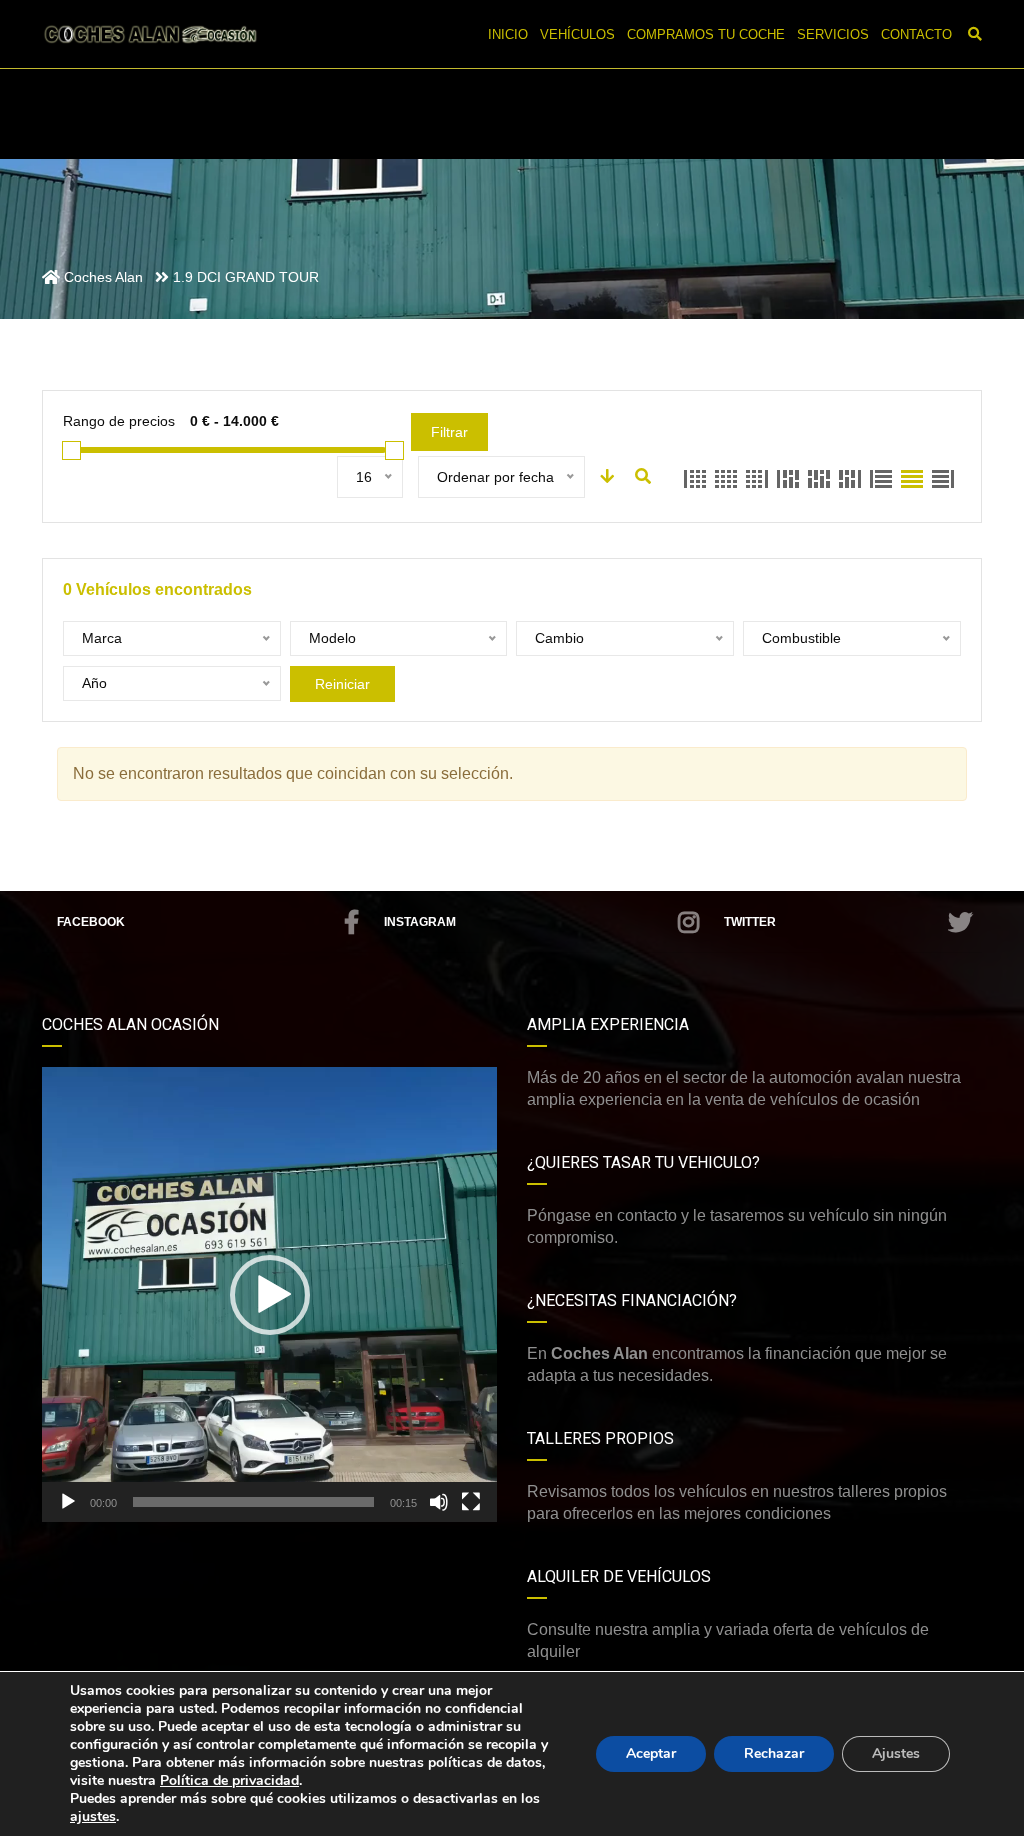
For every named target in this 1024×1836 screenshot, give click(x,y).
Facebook (91, 922)
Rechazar (774, 1753)
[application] (269, 1294)
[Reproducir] (68, 1502)
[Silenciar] (439, 1502)
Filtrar (449, 432)
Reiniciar (342, 684)
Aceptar (651, 1753)
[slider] (253, 1502)
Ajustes (896, 1753)
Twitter (750, 922)
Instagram (420, 922)
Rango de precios (119, 421)
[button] (270, 1295)
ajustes (93, 1817)
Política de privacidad (229, 1780)
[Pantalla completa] (471, 1502)
